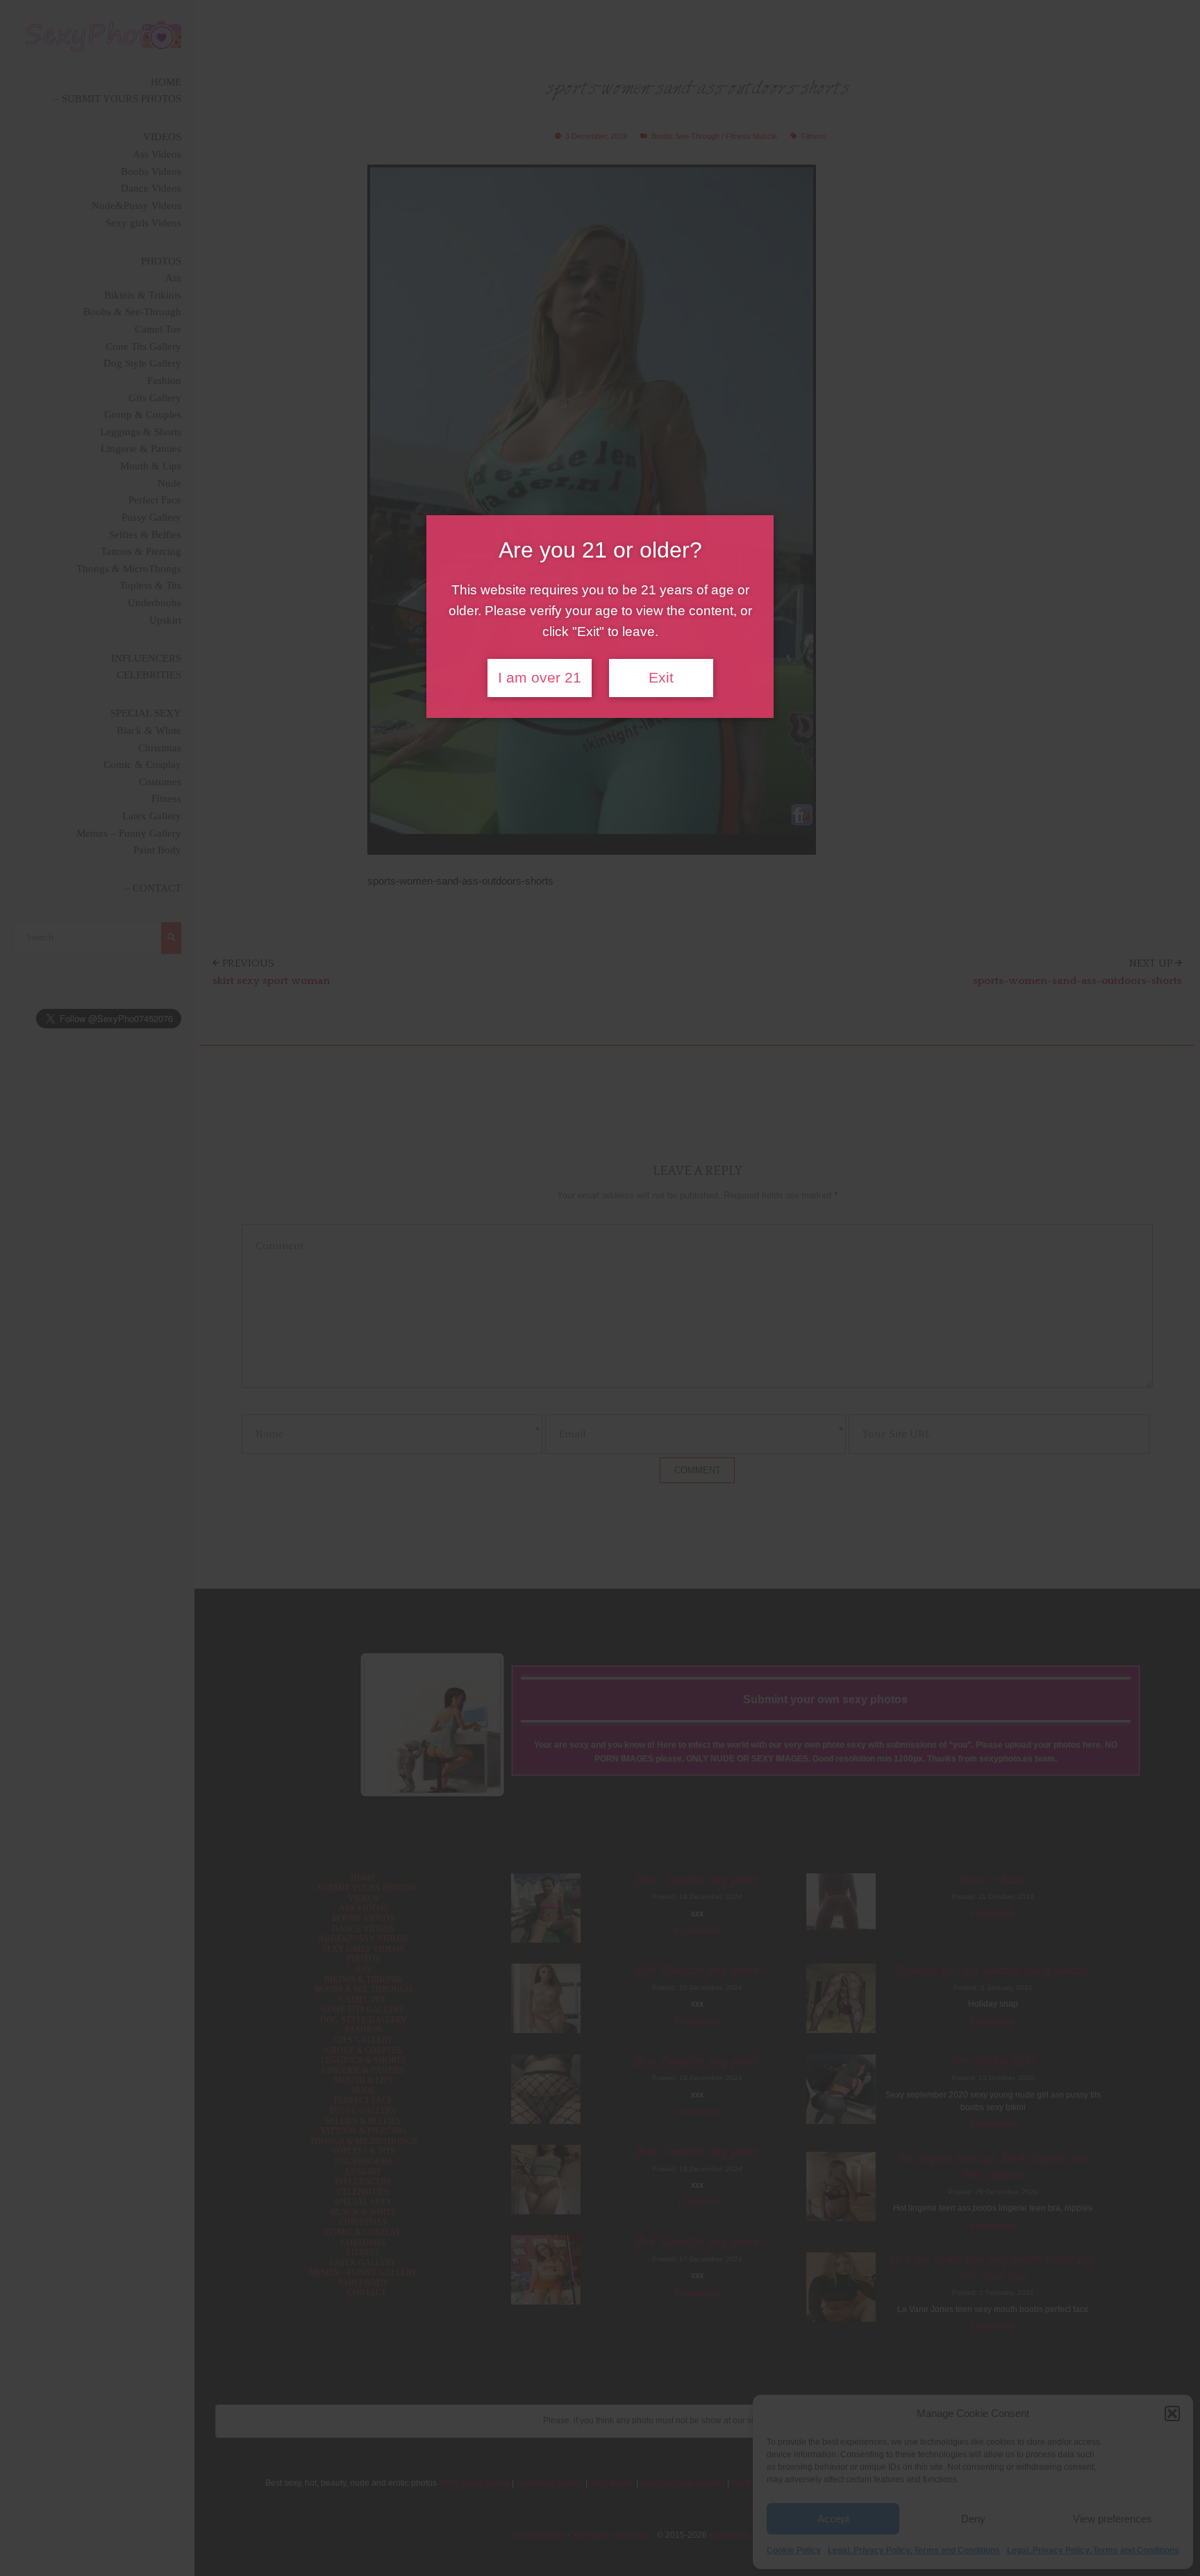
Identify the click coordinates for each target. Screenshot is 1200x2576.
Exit (661, 678)
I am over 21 (540, 678)
